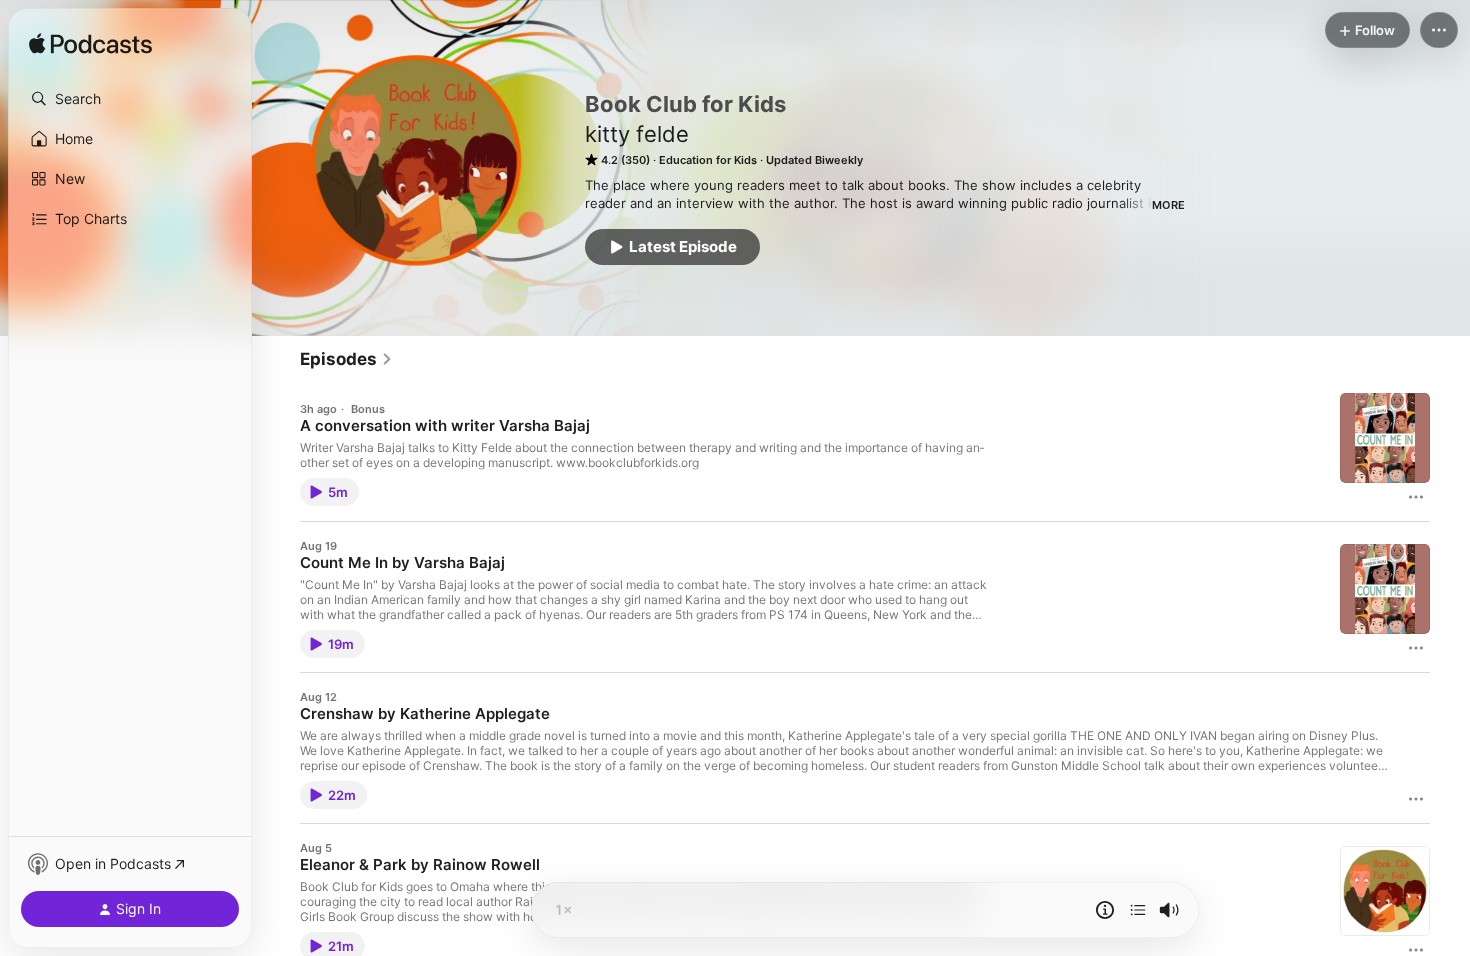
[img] (90, 45)
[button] (130, 99)
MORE (1168, 205)
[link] (346, 359)
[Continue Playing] (1138, 910)
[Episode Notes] (1105, 910)
